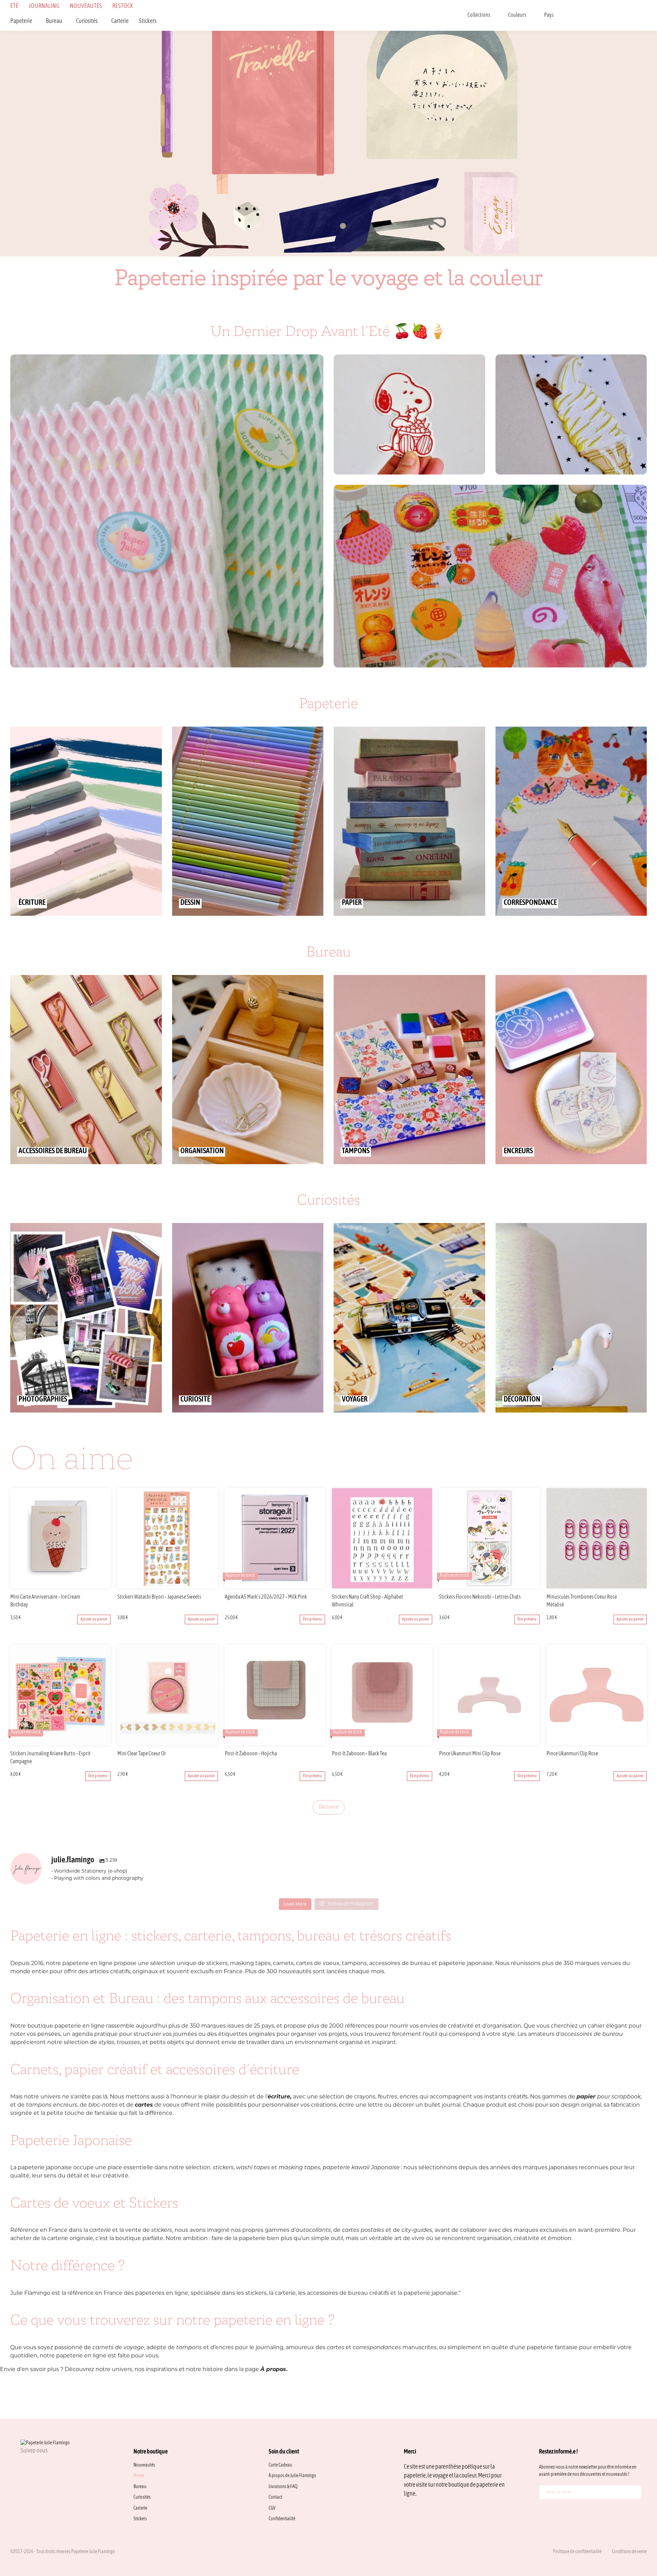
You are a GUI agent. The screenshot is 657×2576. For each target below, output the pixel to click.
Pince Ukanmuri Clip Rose (572, 1754)
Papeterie (21, 21)
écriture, (280, 2097)
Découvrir (329, 1807)
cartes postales (363, 2230)
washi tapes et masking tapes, (279, 2168)
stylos (106, 2043)
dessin (239, 2097)
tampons (190, 2348)
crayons (365, 2097)
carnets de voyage (118, 2348)
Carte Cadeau (280, 2465)
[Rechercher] (574, 15)
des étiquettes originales (241, 2034)
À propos (273, 2370)
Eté (14, 6)
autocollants (313, 2230)
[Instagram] (23, 2466)
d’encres (222, 2348)
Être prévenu (312, 1619)
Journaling (44, 6)
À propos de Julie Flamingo (292, 2476)
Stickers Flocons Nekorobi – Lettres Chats (480, 1597)
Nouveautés (86, 6)
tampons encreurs (52, 2105)
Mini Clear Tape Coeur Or (142, 1754)
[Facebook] (40, 2466)
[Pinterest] (56, 2466)
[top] (636, 2525)
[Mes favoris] (609, 15)
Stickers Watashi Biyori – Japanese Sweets (159, 1597)
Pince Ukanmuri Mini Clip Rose (470, 1754)
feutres (387, 2097)
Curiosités (87, 21)
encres (409, 2097)
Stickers (148, 21)
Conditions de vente (629, 2552)
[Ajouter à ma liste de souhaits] (106, 1598)
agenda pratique (95, 2034)
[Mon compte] (627, 15)
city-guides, (417, 2230)
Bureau (54, 21)
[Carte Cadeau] (591, 15)
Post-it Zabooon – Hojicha (251, 1754)
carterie (100, 2230)
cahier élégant (608, 2026)
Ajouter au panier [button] (94, 1619)
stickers (223, 2168)
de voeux (157, 2105)
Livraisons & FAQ (283, 2487)
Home (139, 2476)
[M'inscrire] (635, 2494)
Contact (275, 2497)
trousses (128, 2043)
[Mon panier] (645, 15)
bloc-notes (103, 2105)
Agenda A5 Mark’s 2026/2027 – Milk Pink (266, 1597)
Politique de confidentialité (577, 2552)
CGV (272, 2508)
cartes (336, 2348)
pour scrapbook (609, 2097)
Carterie (120, 21)
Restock (123, 6)
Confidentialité (282, 2519)
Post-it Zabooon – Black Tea (359, 1754)
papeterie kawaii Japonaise (361, 2168)
